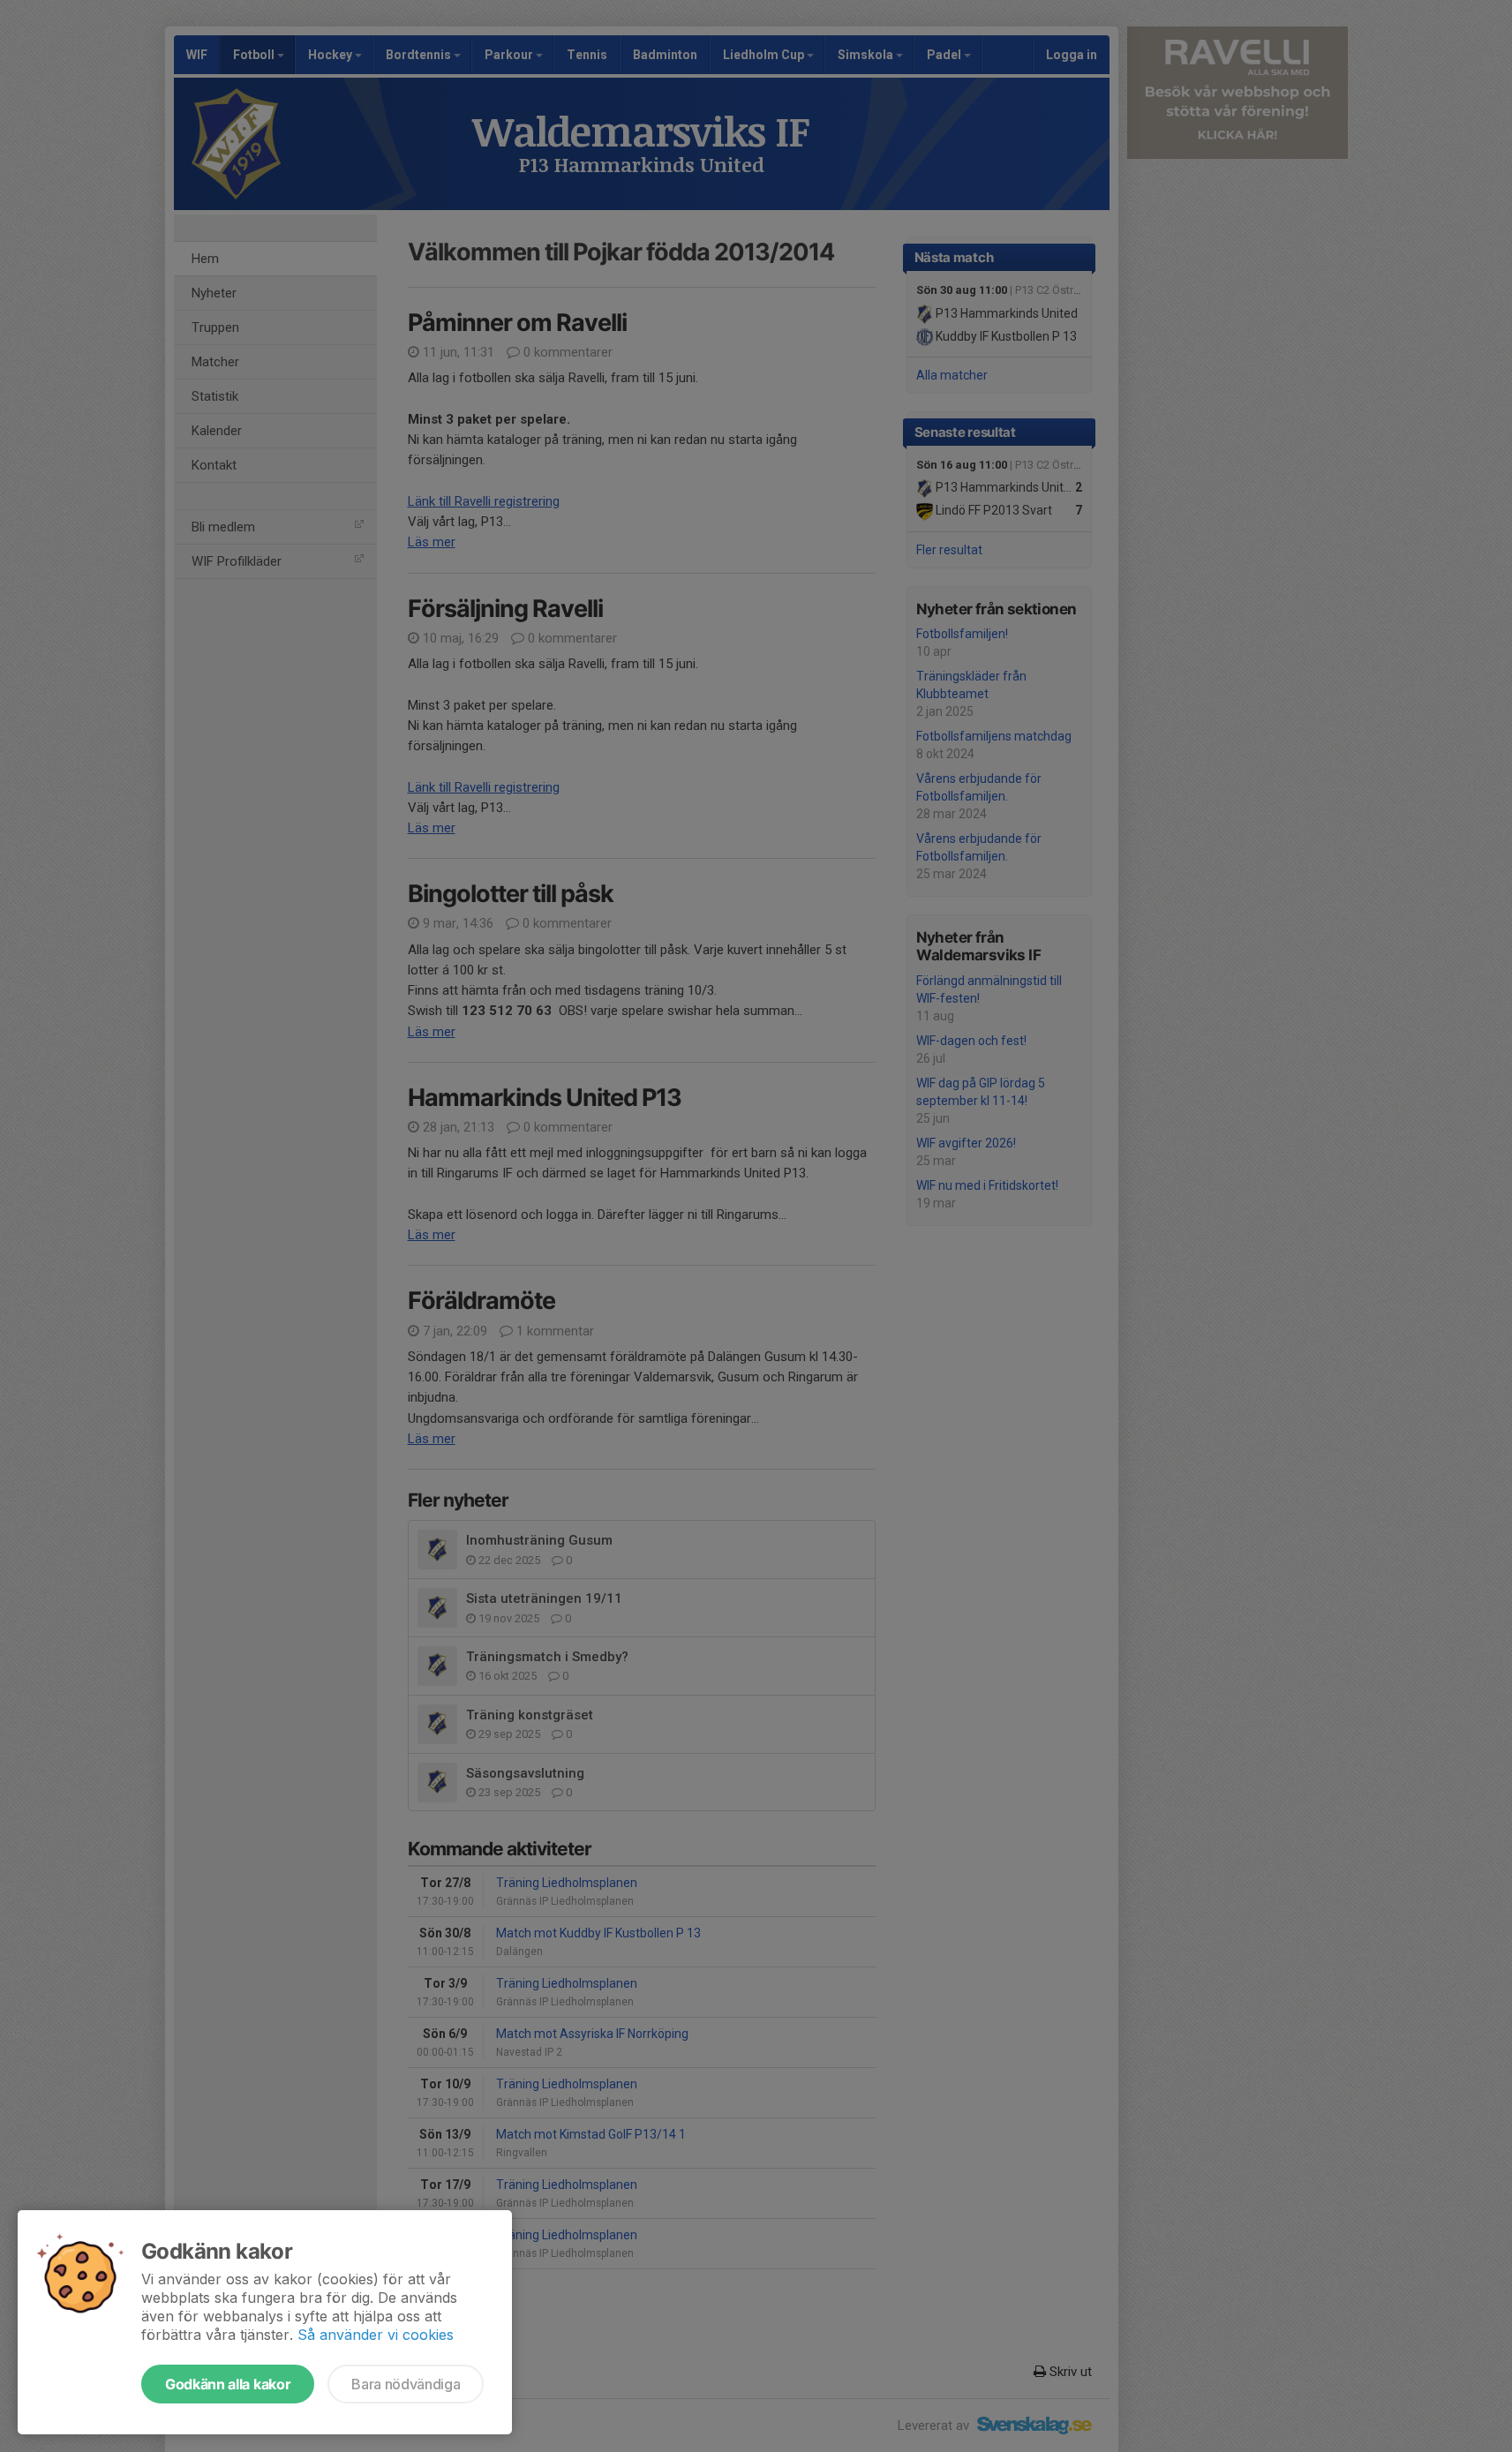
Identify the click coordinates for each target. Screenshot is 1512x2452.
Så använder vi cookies (376, 2335)
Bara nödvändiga (406, 2384)
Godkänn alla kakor (228, 2384)
